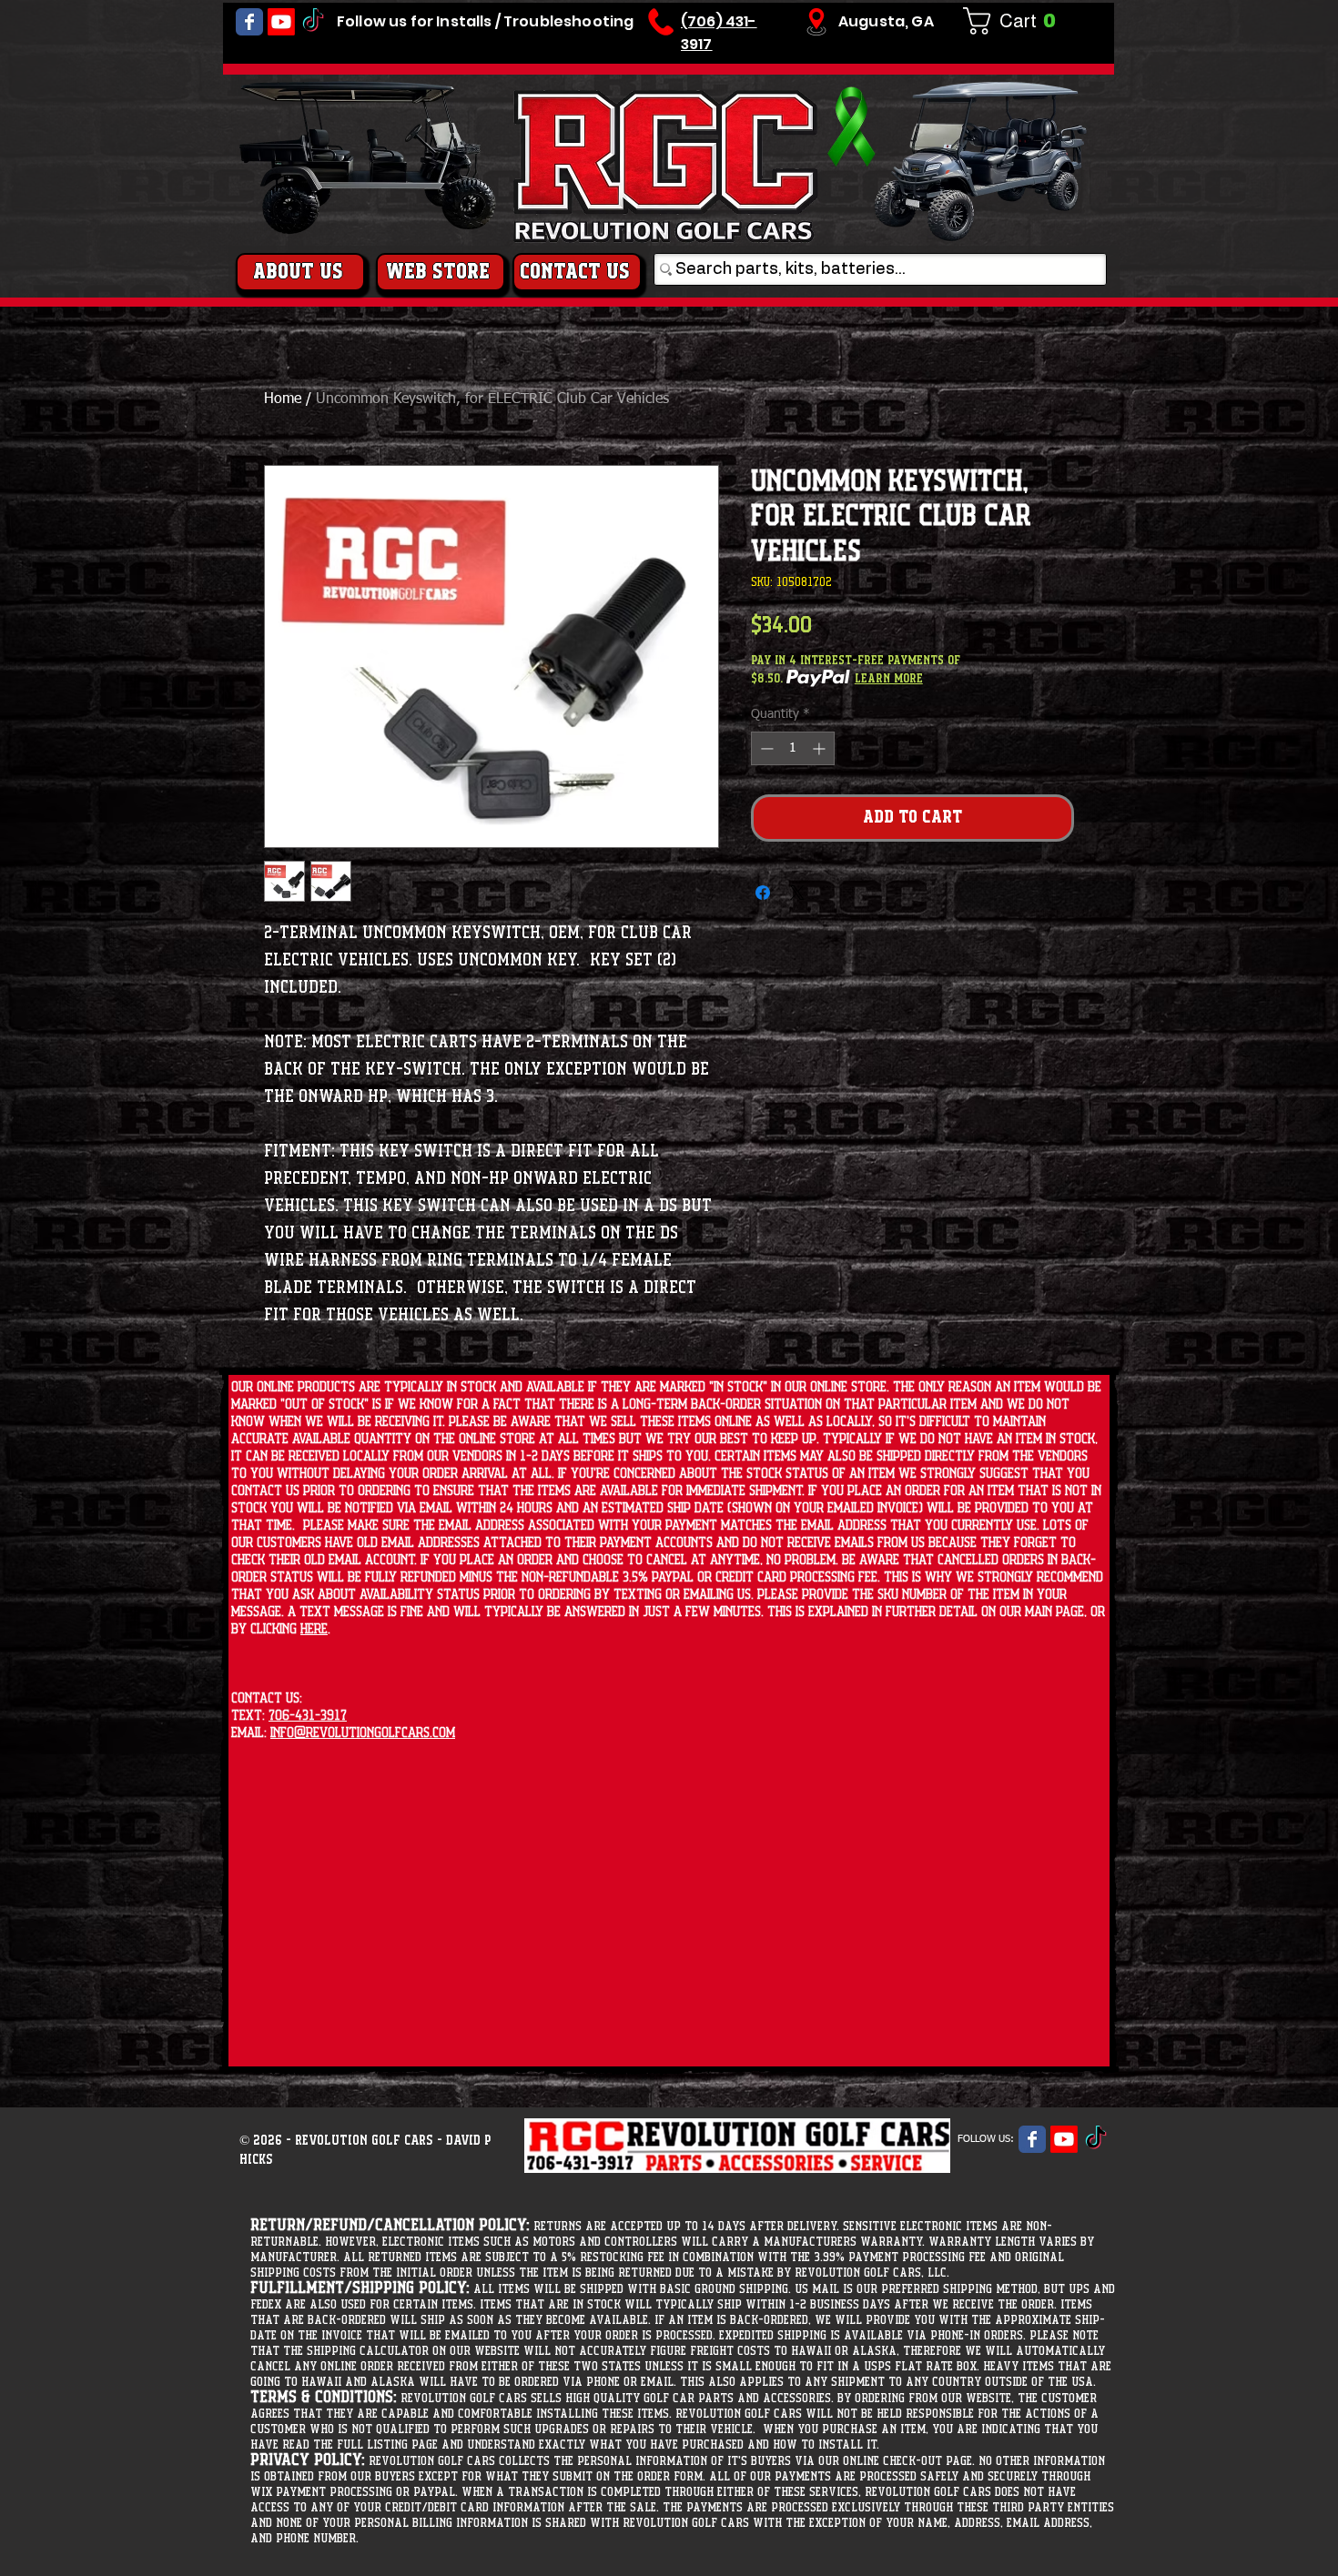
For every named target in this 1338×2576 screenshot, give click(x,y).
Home (283, 399)
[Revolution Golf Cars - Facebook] (249, 22)
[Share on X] (797, 893)
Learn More (889, 679)
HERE (314, 1629)
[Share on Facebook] (763, 893)
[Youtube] (281, 22)
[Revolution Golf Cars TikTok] (313, 22)
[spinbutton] (793, 748)
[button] (1017, 21)
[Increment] (821, 748)
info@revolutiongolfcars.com (363, 1733)
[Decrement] (765, 748)
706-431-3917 (308, 1716)
